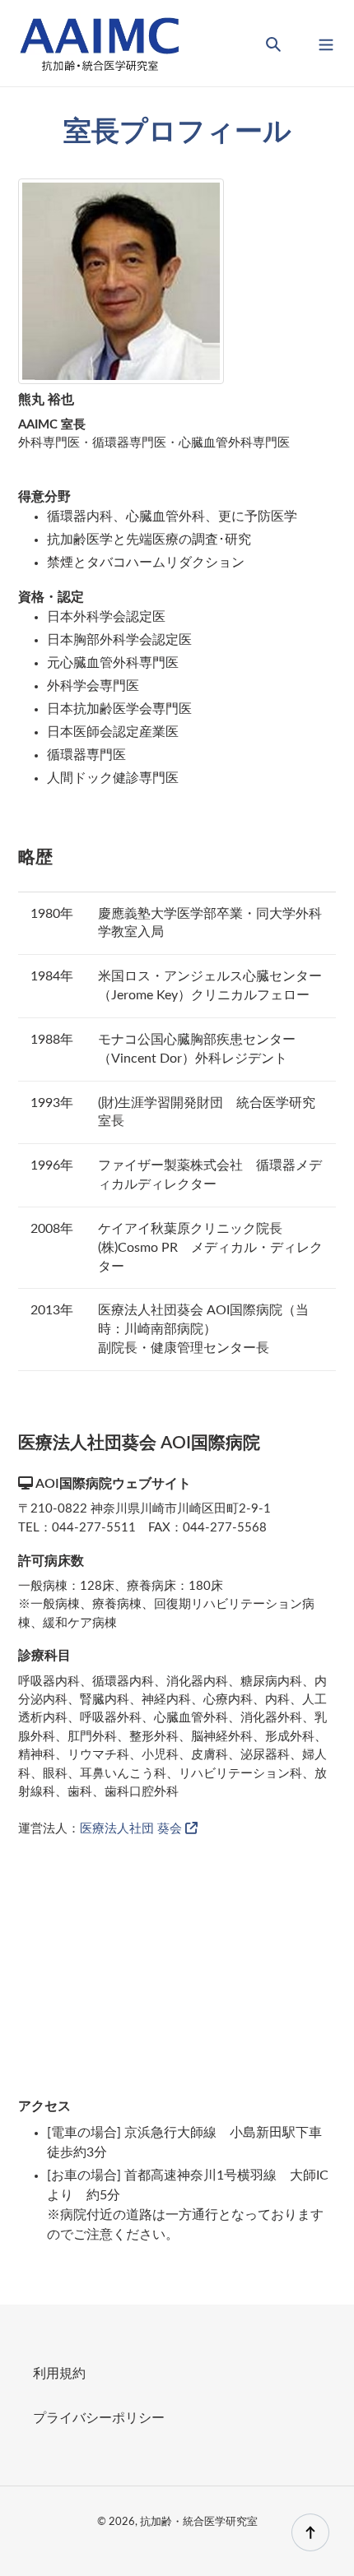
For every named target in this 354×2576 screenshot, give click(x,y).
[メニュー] (326, 43)
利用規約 (59, 2374)
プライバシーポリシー (99, 2418)
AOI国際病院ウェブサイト (112, 1484)
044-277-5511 (94, 1528)
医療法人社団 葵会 (133, 1829)
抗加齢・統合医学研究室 (199, 2522)
